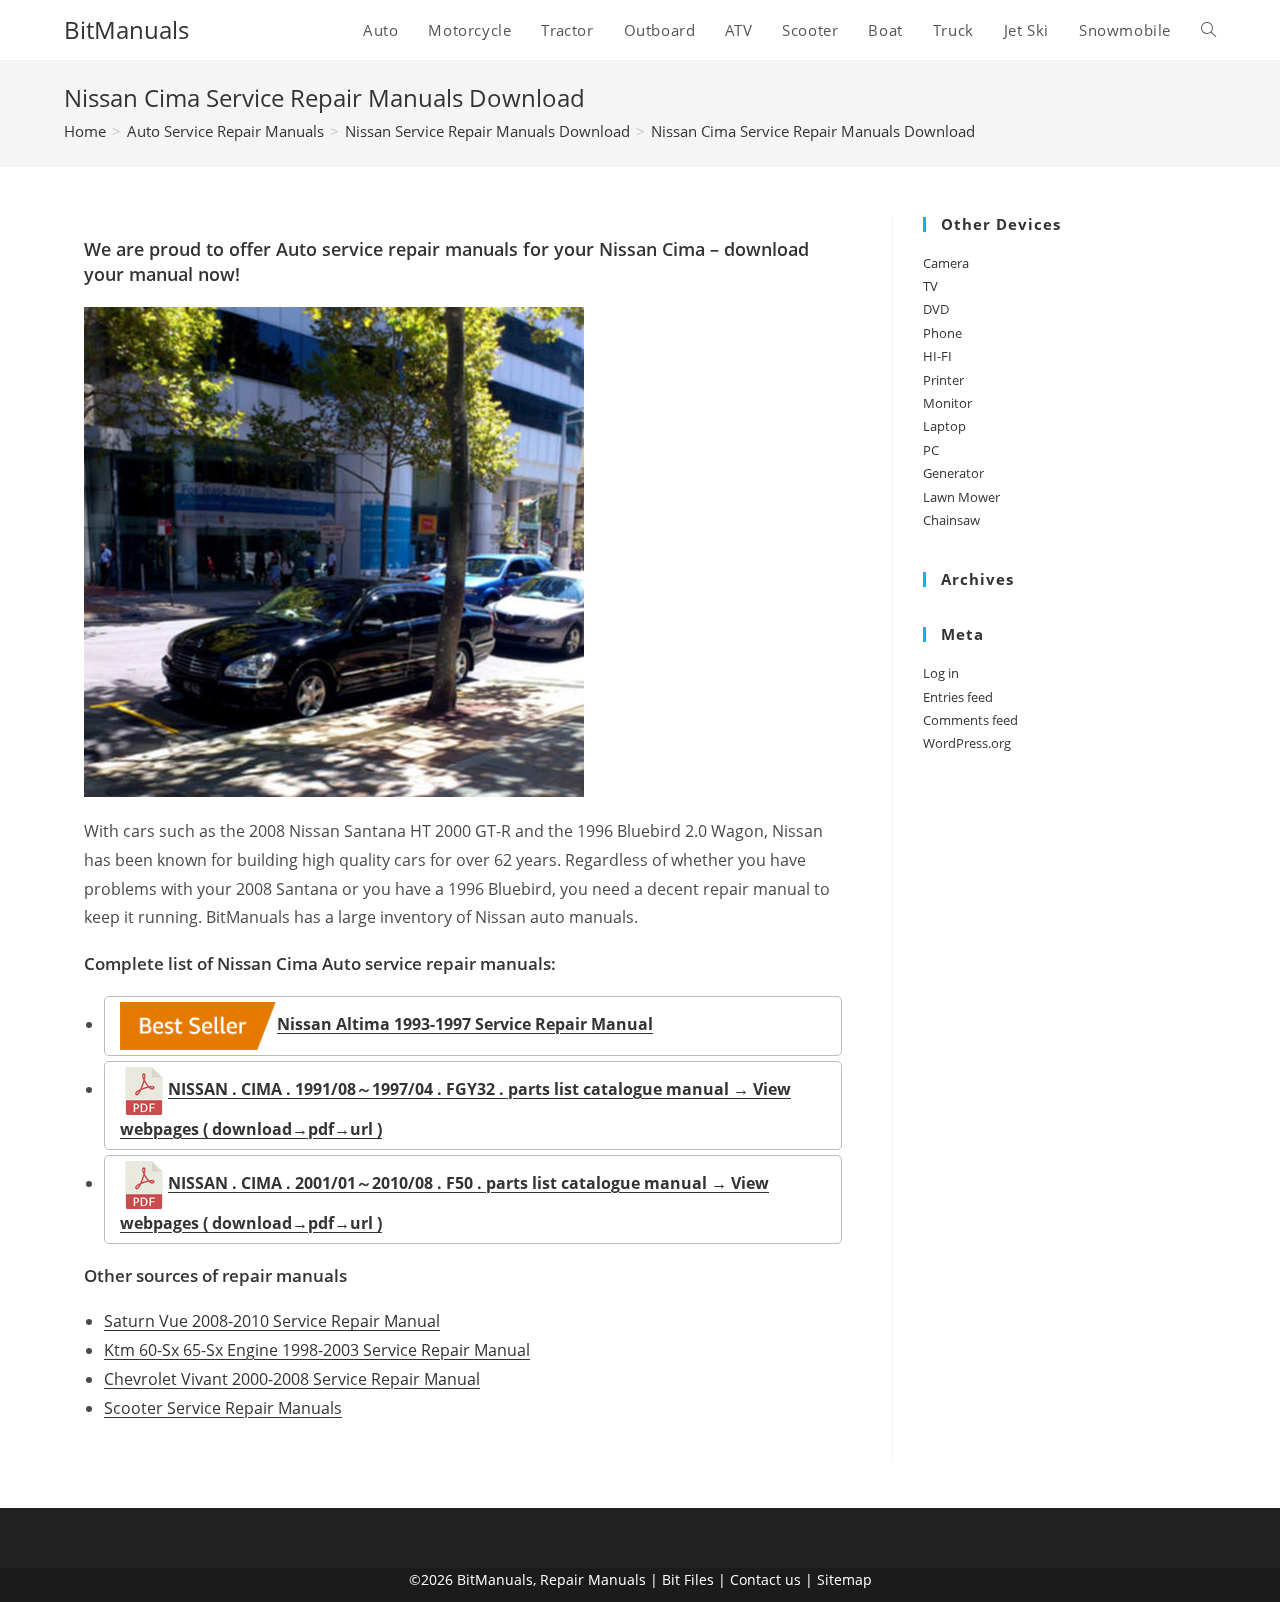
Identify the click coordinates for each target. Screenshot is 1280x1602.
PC (931, 450)
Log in (941, 673)
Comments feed (970, 720)
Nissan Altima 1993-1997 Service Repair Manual (465, 1024)
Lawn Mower (961, 497)
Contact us (765, 1579)
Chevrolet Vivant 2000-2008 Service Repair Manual (292, 1379)
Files (699, 1579)
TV (930, 286)
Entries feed (958, 697)
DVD (936, 309)
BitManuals (126, 29)
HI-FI (937, 356)
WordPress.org (967, 743)
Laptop (944, 426)
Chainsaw (951, 520)
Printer (943, 380)
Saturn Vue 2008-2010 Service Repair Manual (272, 1321)
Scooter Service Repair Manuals (223, 1408)
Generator (953, 473)
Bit (671, 1579)
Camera (946, 263)
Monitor (947, 403)
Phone (942, 333)
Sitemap (844, 1579)
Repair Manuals (593, 1579)
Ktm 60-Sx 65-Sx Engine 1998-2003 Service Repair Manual (317, 1350)
